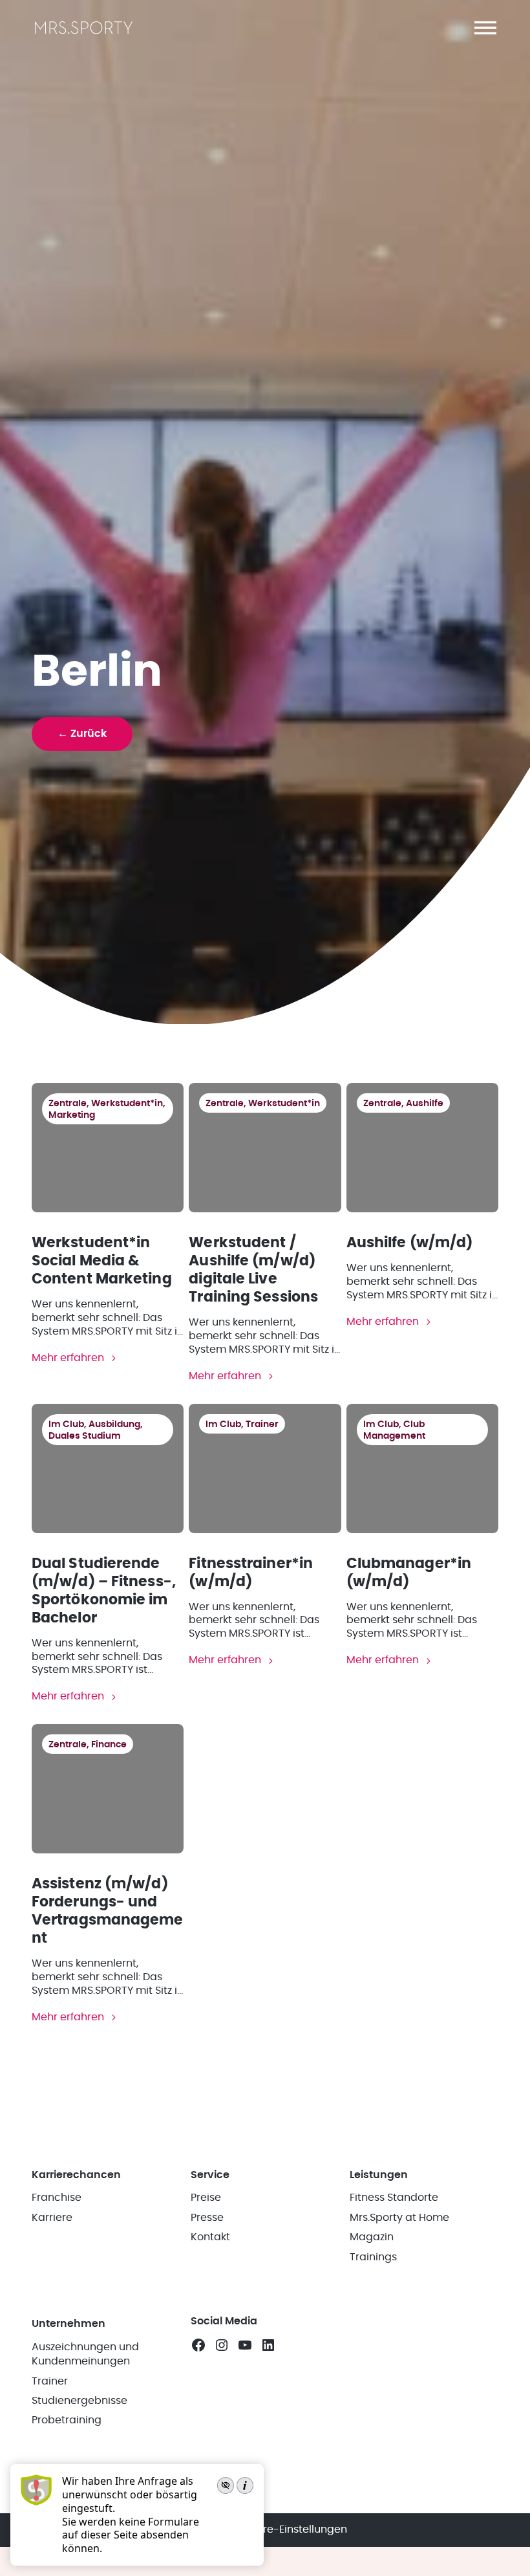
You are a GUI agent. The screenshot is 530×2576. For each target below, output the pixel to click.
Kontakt (210, 2237)
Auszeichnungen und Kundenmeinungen (85, 2354)
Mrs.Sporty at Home (399, 2218)
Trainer (50, 2381)
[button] (485, 28)
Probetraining (67, 2420)
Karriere (52, 2218)
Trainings (373, 2257)
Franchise (57, 2198)
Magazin (372, 2237)
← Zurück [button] (82, 734)
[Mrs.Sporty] (84, 33)
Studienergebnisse (79, 2401)
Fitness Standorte (394, 2198)
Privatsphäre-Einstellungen (278, 2529)
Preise (206, 2198)
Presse (207, 2218)
